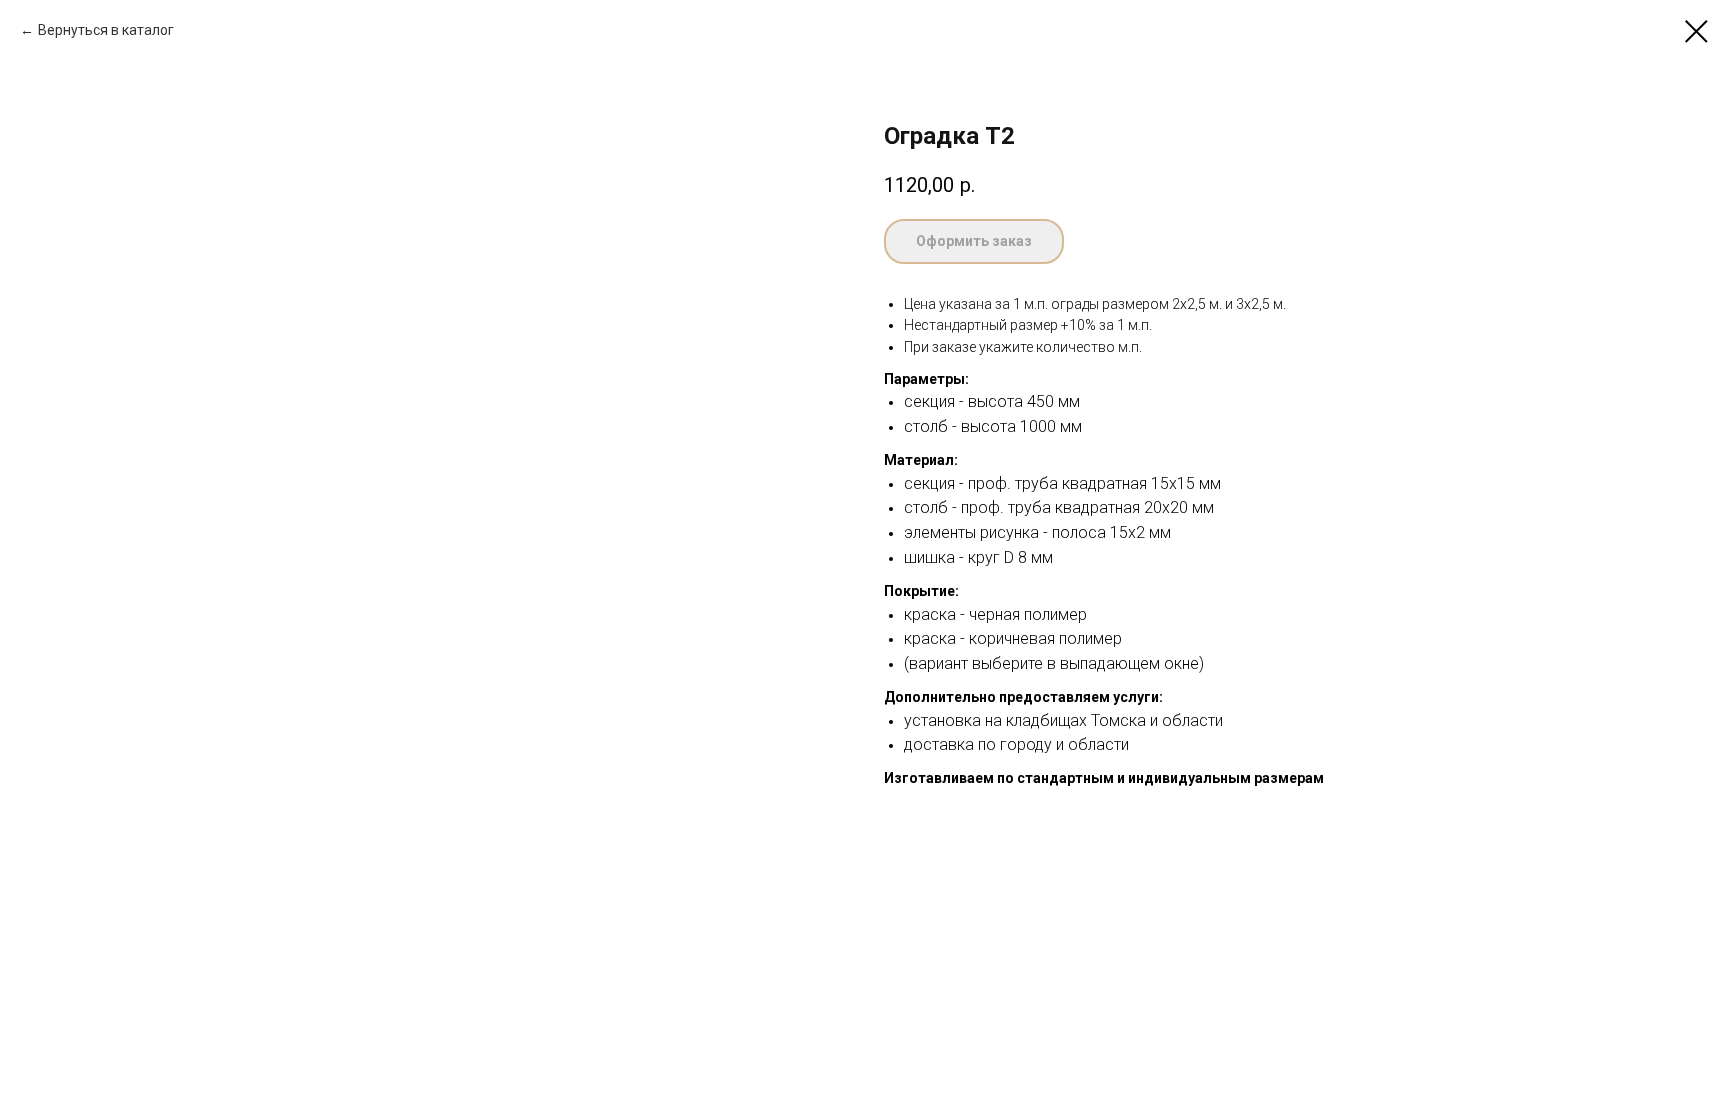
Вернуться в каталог (106, 30)
